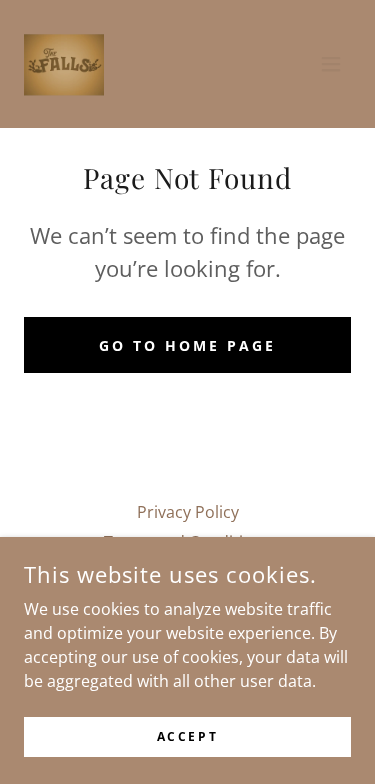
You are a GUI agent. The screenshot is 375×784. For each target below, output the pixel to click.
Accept (187, 736)
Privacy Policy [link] (188, 512)
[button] (331, 64)
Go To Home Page (187, 345)
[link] (64, 64)
